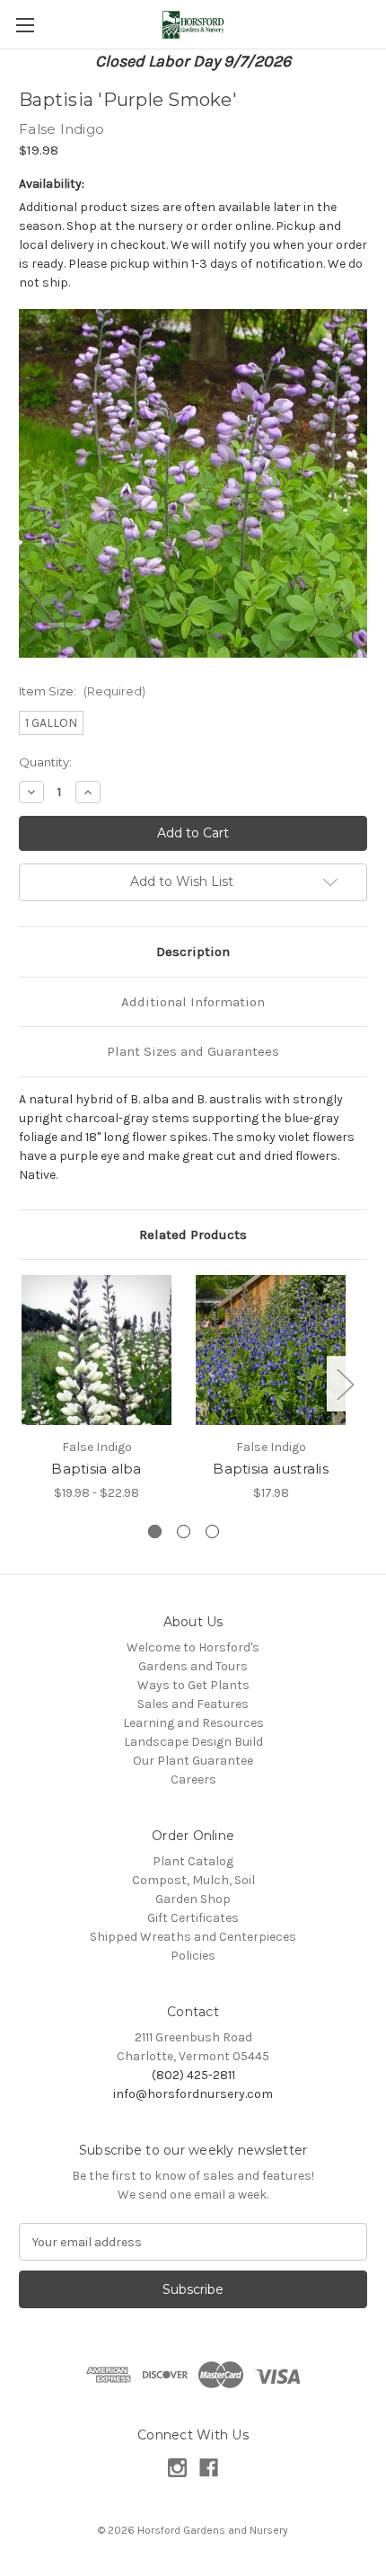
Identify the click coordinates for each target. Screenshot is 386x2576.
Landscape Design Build (193, 1742)
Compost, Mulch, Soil (193, 1880)
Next (345, 1384)
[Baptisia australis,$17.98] (271, 1350)
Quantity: (45, 762)
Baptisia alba (96, 1469)
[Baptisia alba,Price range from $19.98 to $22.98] (96, 1350)
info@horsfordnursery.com (193, 2094)
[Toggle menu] (25, 25)
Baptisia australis (271, 1469)
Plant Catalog (193, 1861)
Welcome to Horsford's (193, 1647)
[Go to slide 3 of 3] (212, 1531)
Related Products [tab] (193, 1235)
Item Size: (82, 691)
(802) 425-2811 (193, 2075)
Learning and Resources (193, 1723)
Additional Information (193, 1002)
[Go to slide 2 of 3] (184, 1531)
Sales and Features (193, 1704)
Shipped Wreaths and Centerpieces (193, 1937)
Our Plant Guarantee (193, 1761)
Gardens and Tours (193, 1666)
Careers (193, 1779)
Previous (23, 1384)
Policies (193, 1956)
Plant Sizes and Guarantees (193, 1051)
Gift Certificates (193, 1918)
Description (193, 952)
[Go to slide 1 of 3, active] (155, 1531)
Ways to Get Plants (193, 1685)
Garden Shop (193, 1899)
